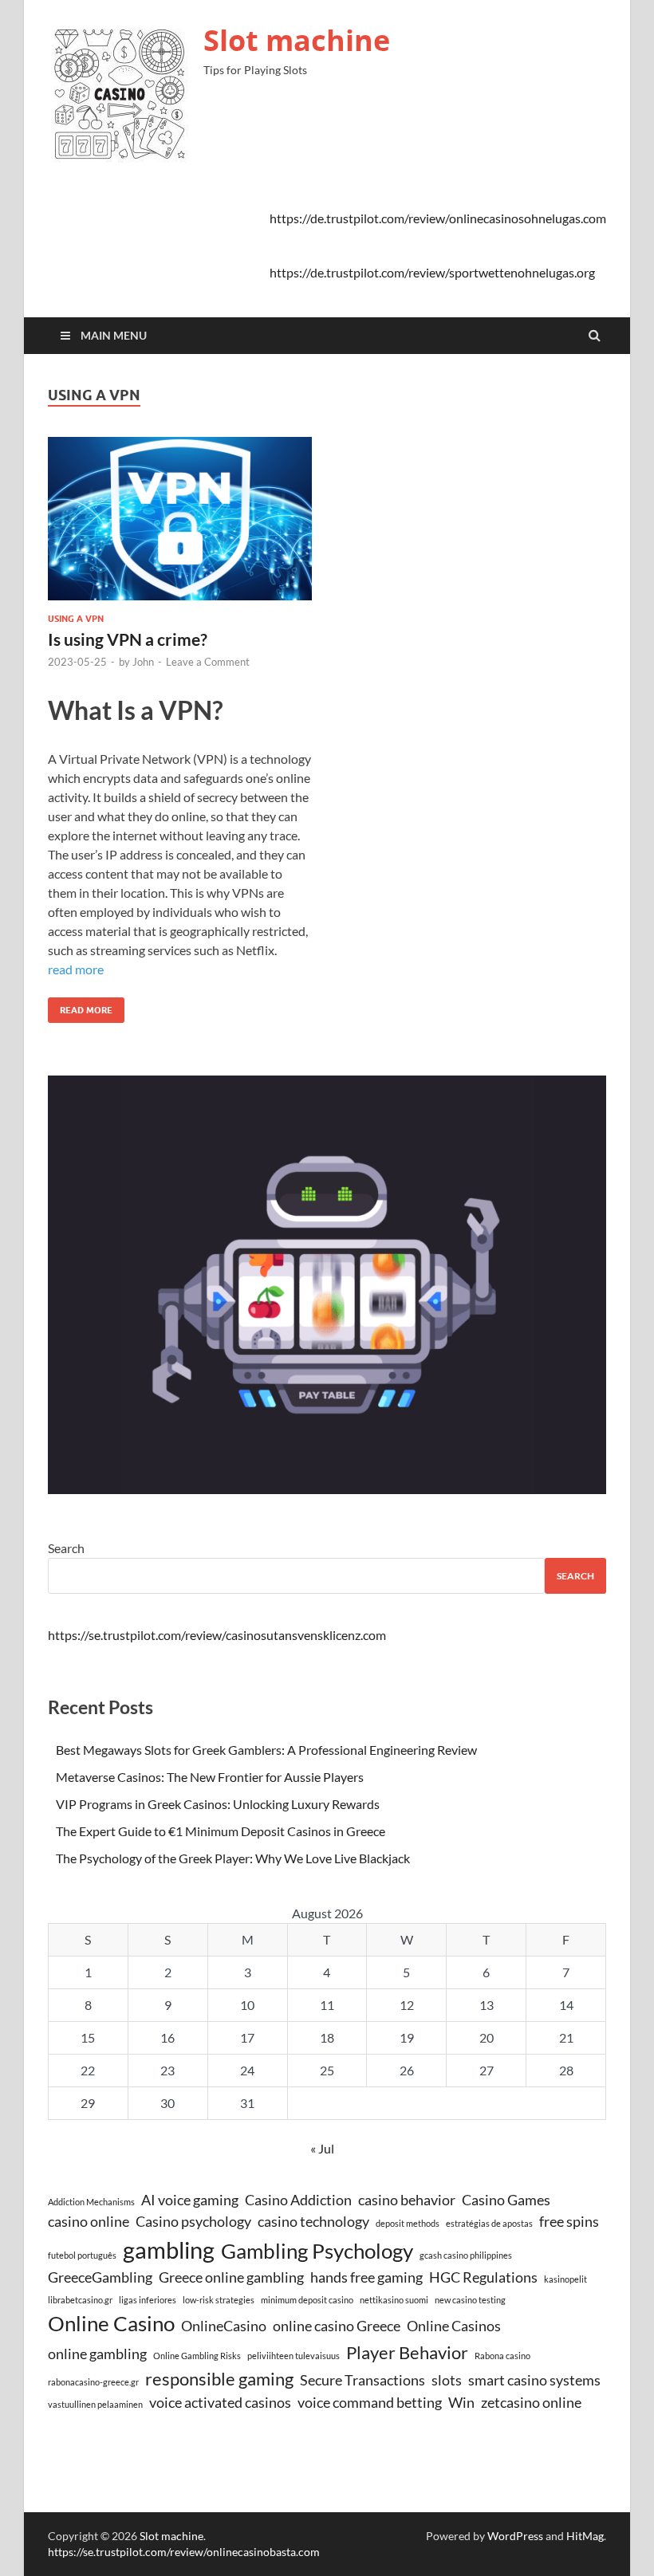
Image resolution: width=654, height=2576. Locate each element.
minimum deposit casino (307, 2300)
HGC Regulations (483, 2277)
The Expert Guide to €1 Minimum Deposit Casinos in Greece (221, 1831)
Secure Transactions (362, 2380)
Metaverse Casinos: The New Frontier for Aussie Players (210, 1777)
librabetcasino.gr (80, 2300)
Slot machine (297, 40)
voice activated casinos (220, 2403)
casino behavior (407, 2200)
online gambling (97, 2354)
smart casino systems (534, 2380)
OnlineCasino (224, 2326)
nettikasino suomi (394, 2300)
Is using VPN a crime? (128, 639)
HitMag (585, 2536)
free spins (569, 2222)
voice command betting (370, 2403)
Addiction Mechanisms (91, 2202)
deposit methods (408, 2223)
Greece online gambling (231, 2277)
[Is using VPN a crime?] (180, 525)
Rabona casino (502, 2356)
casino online (89, 2222)
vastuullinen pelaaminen (95, 2404)
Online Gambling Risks (197, 2356)
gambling (169, 2250)
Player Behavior (407, 2352)
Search (66, 1548)
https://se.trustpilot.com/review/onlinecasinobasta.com (184, 2552)
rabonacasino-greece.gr (93, 2382)
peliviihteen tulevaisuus (294, 2356)
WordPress (515, 2536)
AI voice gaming (190, 2200)
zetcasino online (531, 2403)
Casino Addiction (298, 2200)
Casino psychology (193, 2222)
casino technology (313, 2222)
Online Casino (111, 2323)
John (143, 662)
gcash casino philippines (466, 2255)
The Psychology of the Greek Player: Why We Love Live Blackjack (233, 1858)
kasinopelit (565, 2279)
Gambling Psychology (317, 2251)
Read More (80, 1007)
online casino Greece (337, 2326)
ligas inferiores (148, 2300)
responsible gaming (219, 2379)
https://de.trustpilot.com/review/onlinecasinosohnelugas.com (438, 218)
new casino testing (470, 2300)
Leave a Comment (208, 662)
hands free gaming (366, 2277)
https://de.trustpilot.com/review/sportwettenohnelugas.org (432, 272)
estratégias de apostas (489, 2223)
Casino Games (506, 2200)
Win (461, 2403)
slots (447, 2380)
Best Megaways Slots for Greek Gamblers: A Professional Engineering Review (266, 1750)
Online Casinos (454, 2326)
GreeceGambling (100, 2277)
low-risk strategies (219, 2300)
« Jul (322, 2148)
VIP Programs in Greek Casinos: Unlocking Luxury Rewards (218, 1804)
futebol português (82, 2255)
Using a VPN (76, 619)
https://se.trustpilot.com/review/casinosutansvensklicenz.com (217, 1635)
